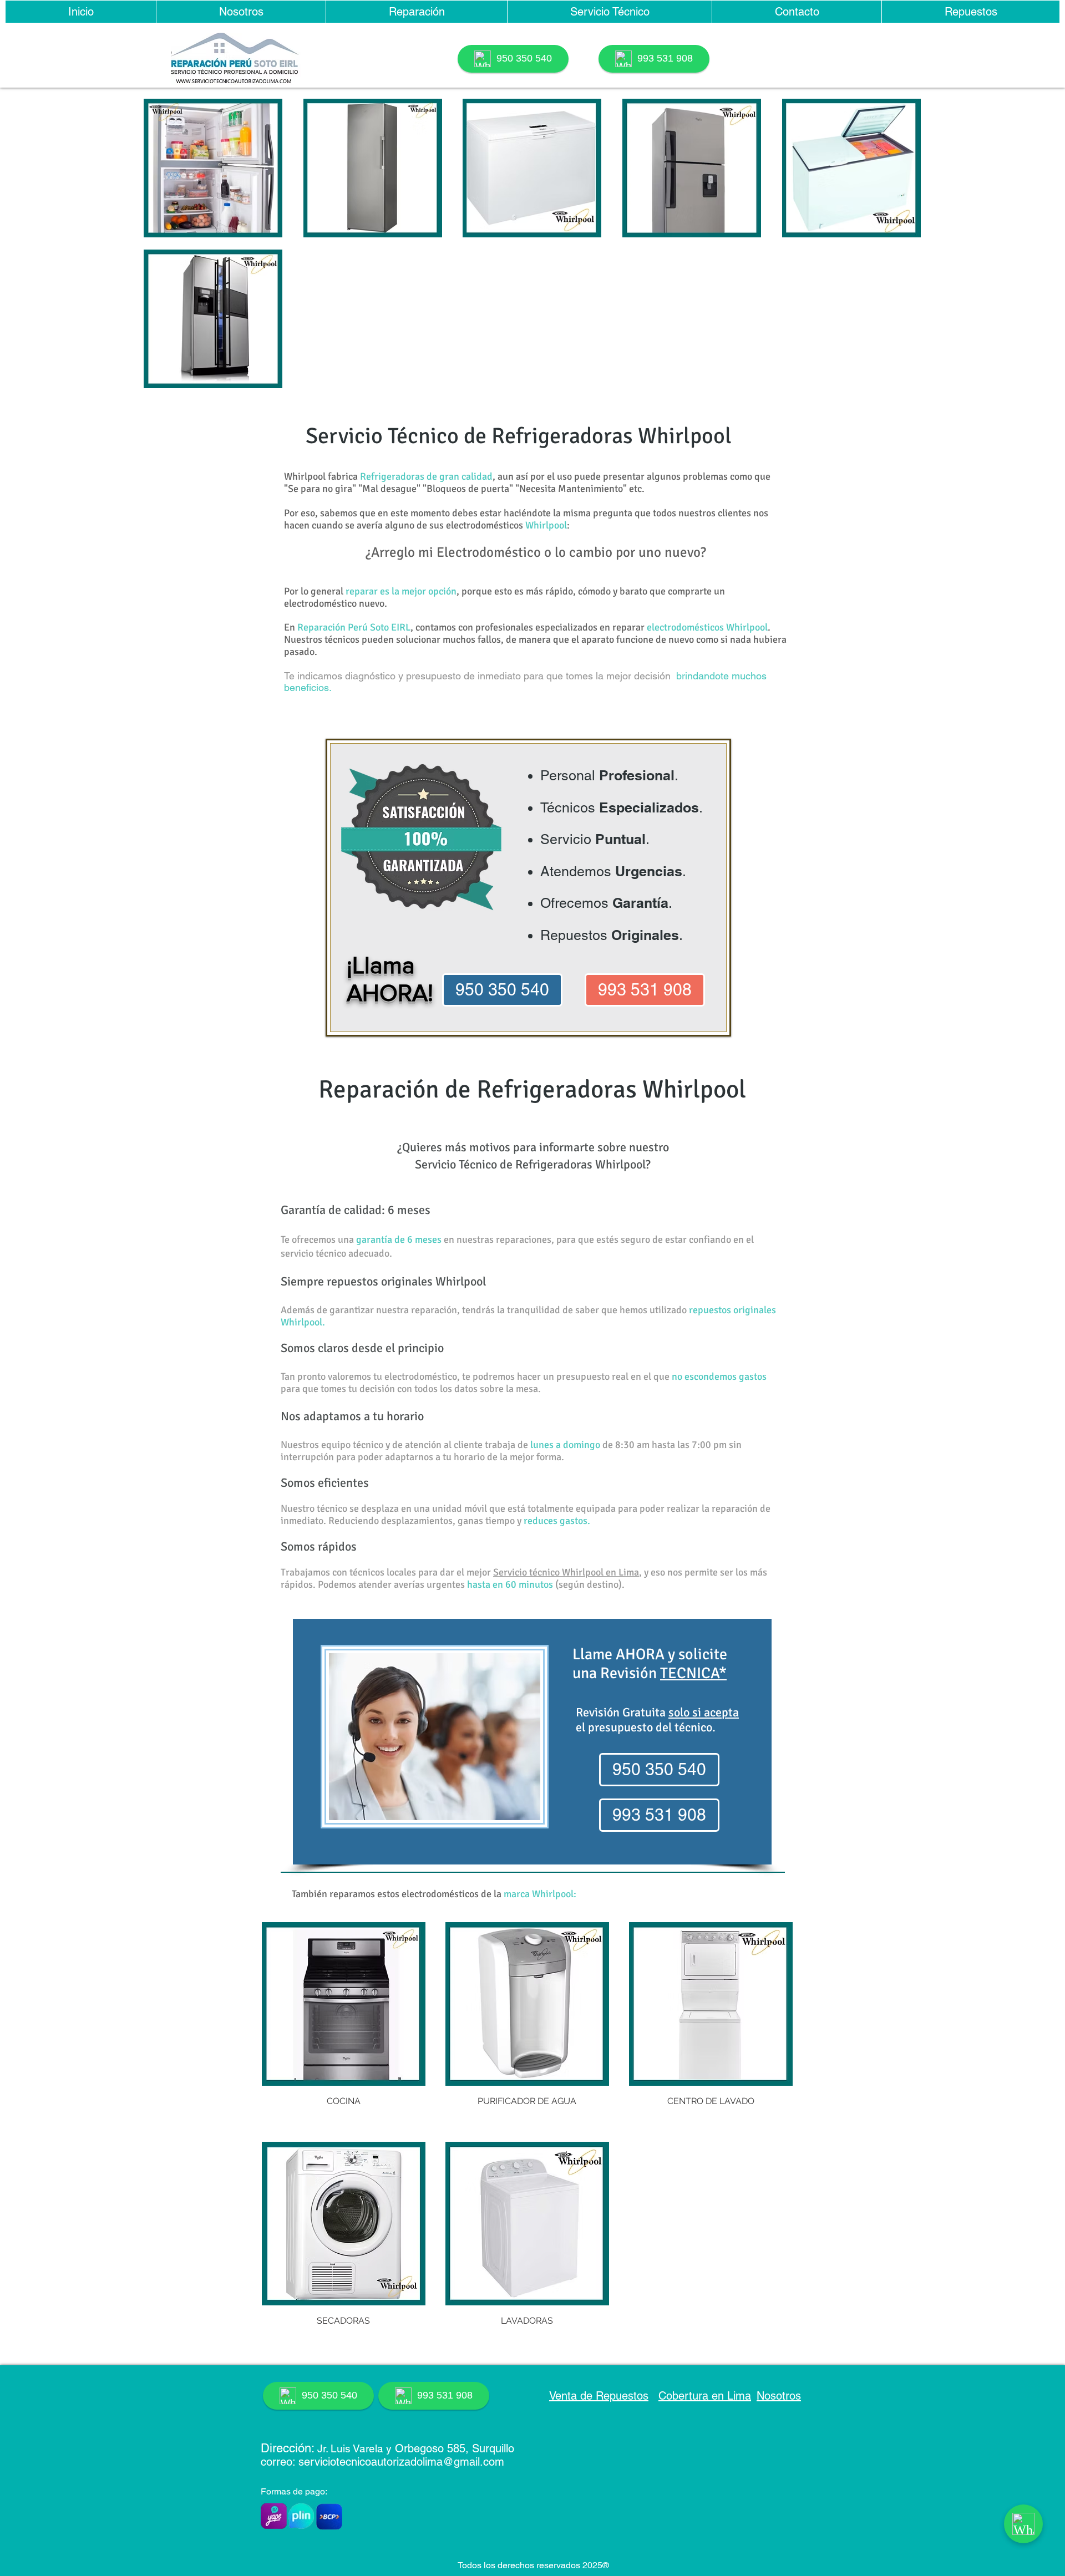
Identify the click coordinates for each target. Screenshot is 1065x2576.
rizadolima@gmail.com (448, 2462)
